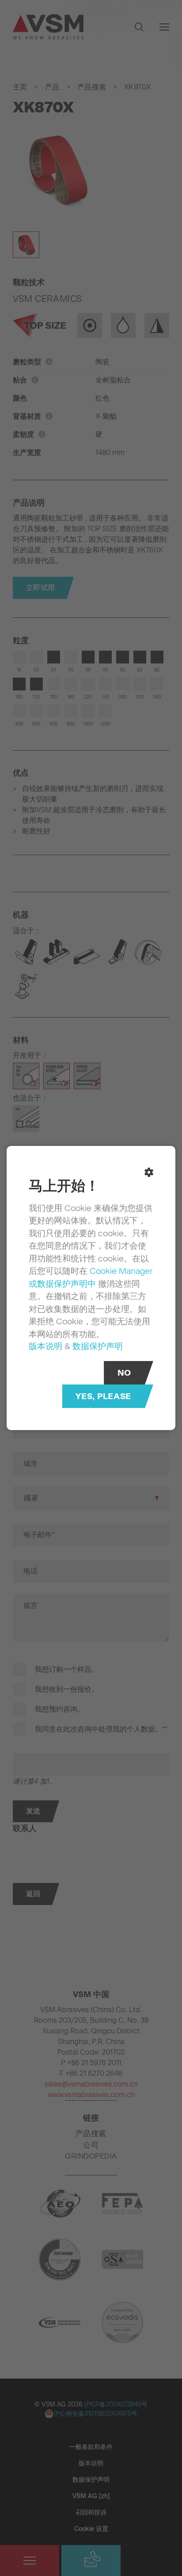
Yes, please (103, 1396)
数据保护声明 (98, 1346)
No (124, 1373)
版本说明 (45, 1346)
